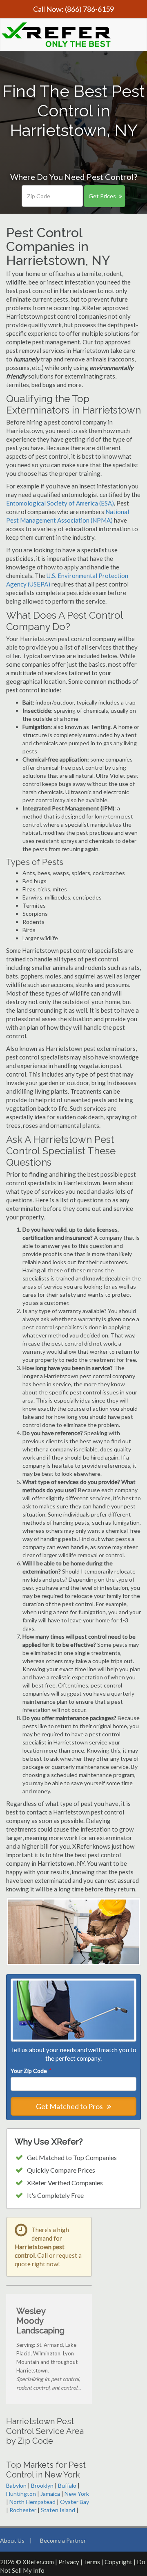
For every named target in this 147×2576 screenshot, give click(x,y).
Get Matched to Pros (70, 2106)
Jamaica (50, 2494)
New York (77, 2494)
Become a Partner (63, 2540)
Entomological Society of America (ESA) (60, 503)
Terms (92, 2562)
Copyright (118, 2562)
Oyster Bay (75, 2502)
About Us (12, 2540)
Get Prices (102, 196)
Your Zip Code (31, 2071)
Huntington (21, 2494)
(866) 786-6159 (89, 9)
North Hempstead (32, 2502)
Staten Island (58, 2510)
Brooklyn (42, 2485)
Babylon (16, 2485)
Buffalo (67, 2485)
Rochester (23, 2510)
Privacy (69, 2562)
